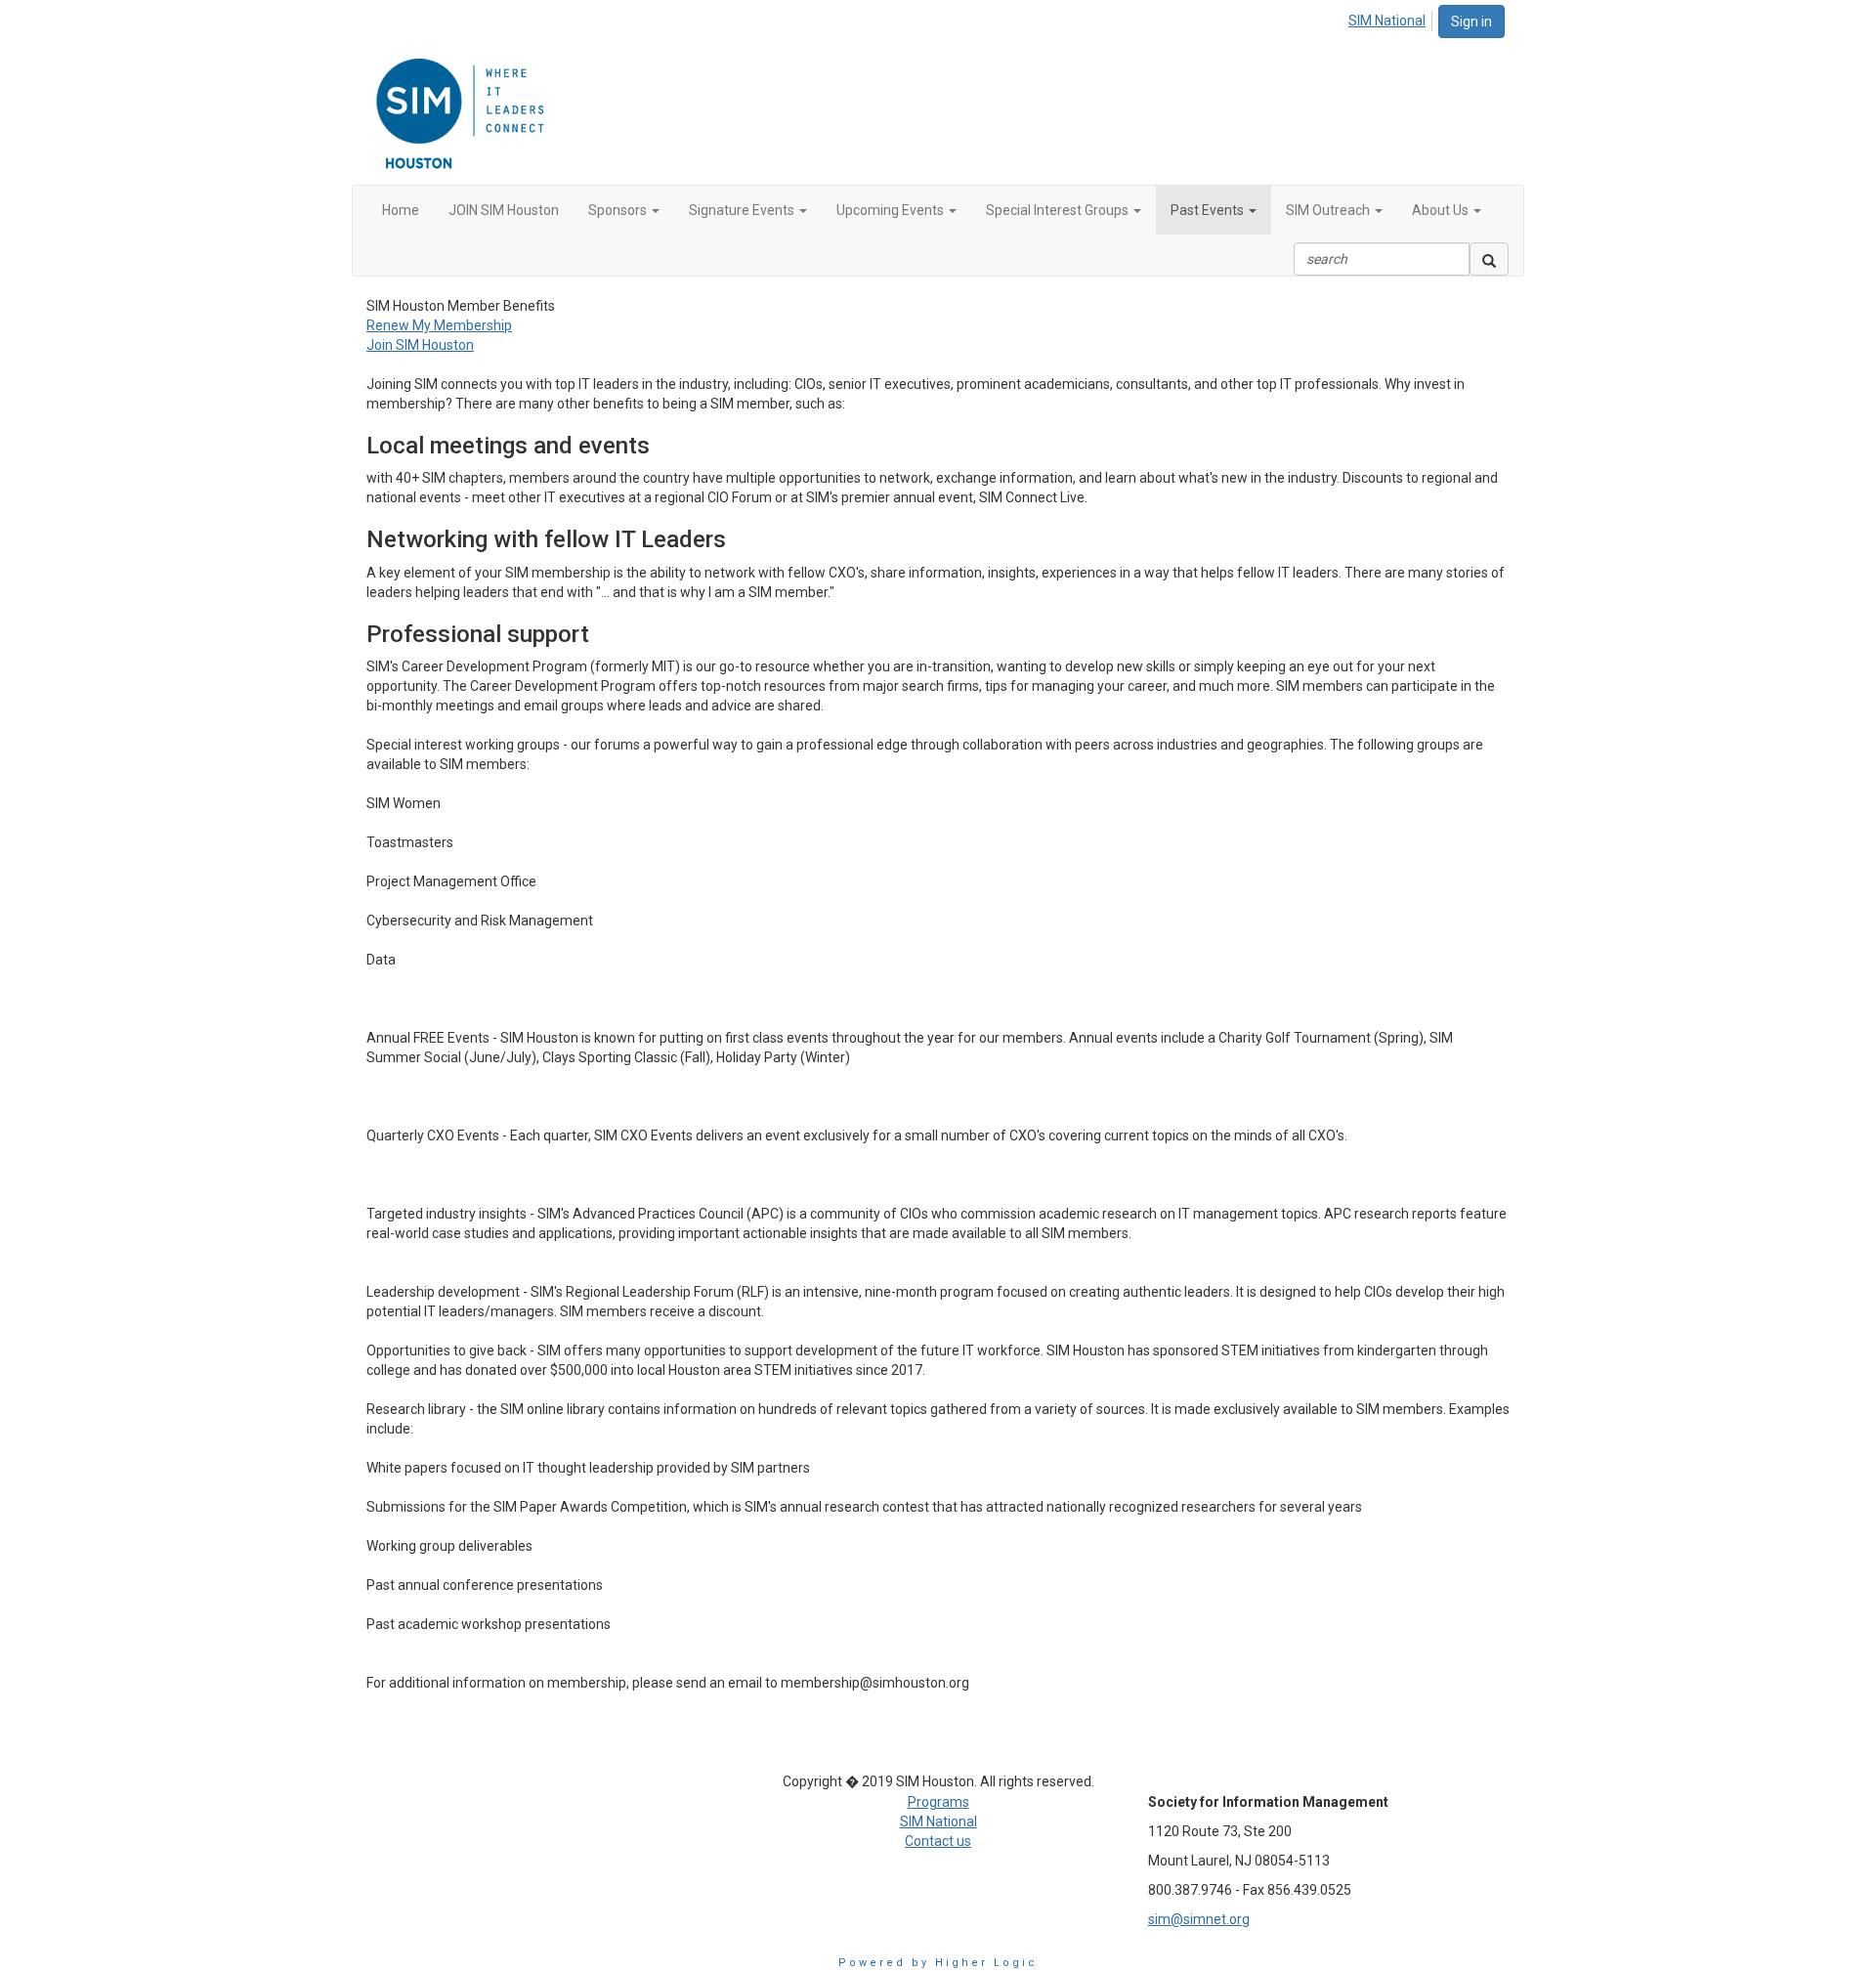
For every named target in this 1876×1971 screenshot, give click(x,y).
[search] (1489, 259)
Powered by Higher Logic (938, 1963)
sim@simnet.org (1199, 1919)
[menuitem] (1392, 18)
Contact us (938, 1841)
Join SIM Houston (420, 345)
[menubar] (1392, 18)
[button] (624, 210)
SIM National (1387, 21)
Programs (938, 1802)
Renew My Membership (439, 325)
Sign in (1471, 21)
